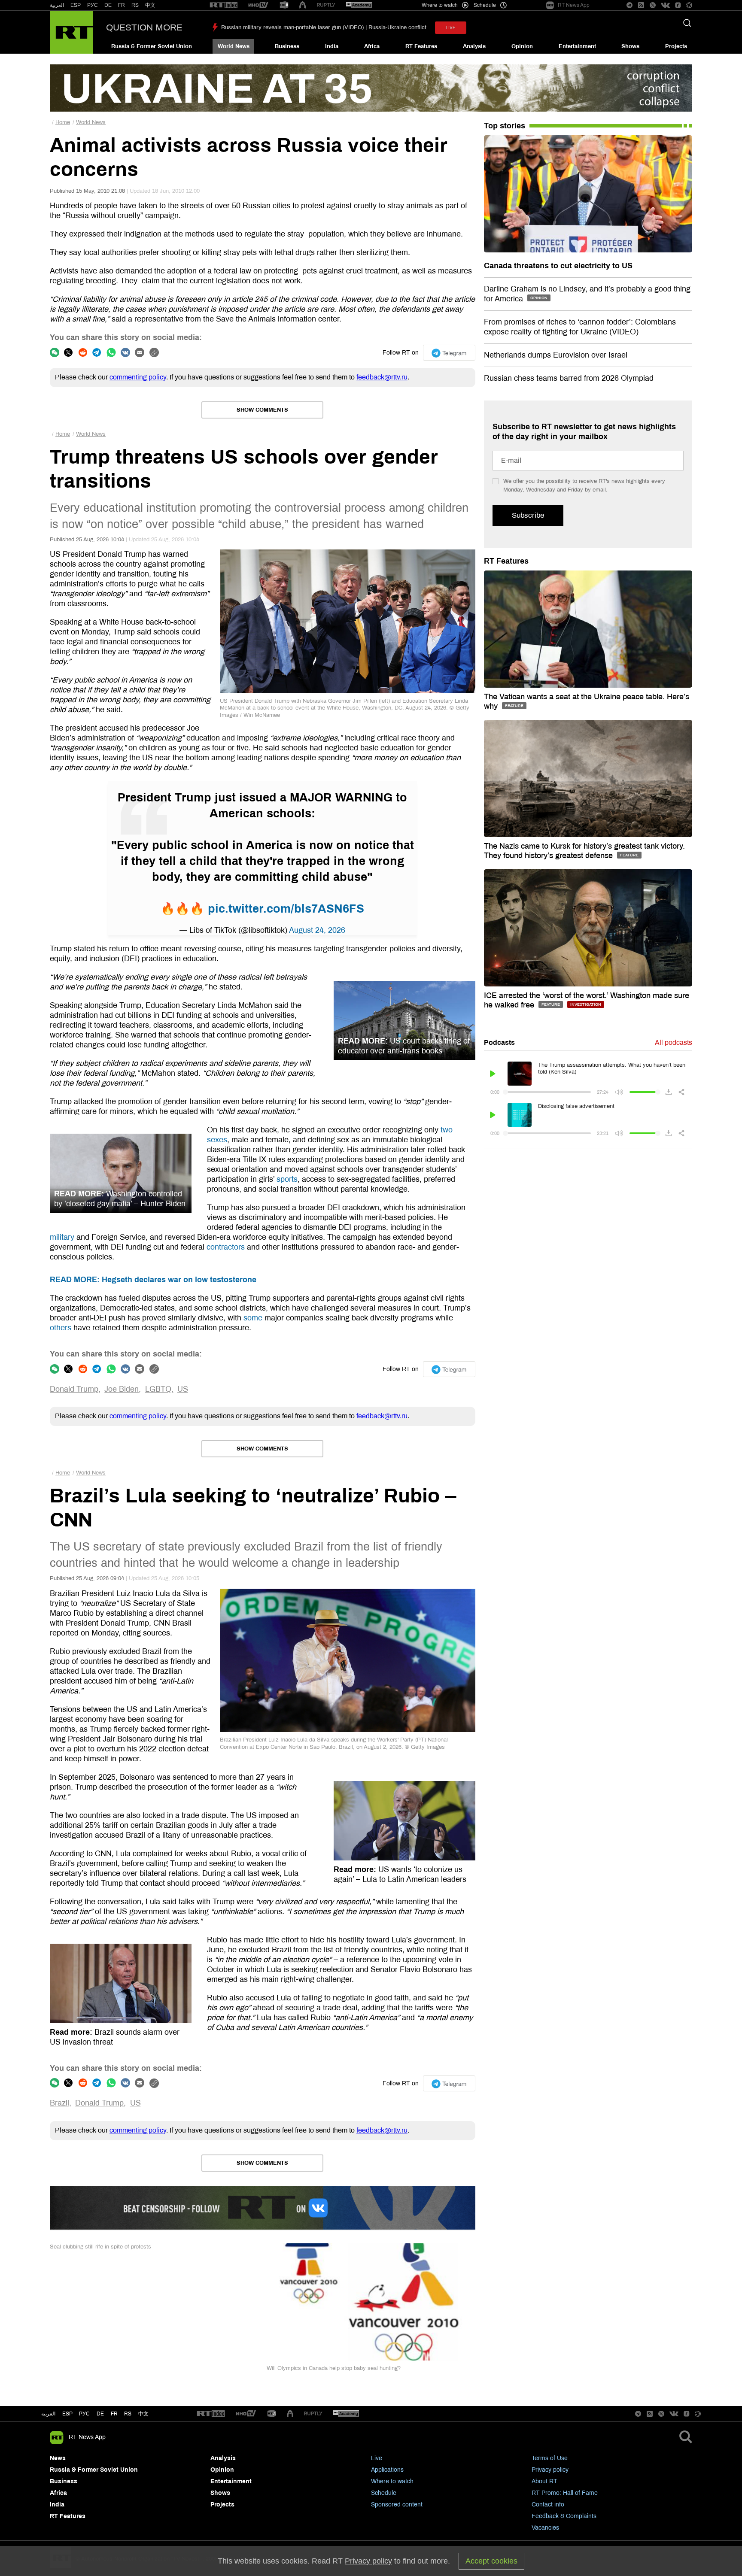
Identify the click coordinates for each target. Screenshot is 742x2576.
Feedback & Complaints (564, 2516)
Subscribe (528, 515)
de (100, 2414)
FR (122, 5)
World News (234, 46)
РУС (93, 5)
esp (67, 2414)
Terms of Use (550, 2458)
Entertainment (577, 46)
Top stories (505, 126)
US (183, 1389)
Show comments (262, 410)
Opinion (522, 46)
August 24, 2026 (317, 930)
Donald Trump (74, 1389)
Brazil (59, 2103)
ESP (76, 5)
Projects (676, 46)
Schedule (384, 2493)
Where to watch (392, 2481)
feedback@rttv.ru (382, 377)
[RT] (224, 5)
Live (377, 2458)
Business (287, 46)
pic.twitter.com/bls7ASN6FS (286, 909)
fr (114, 2414)
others (61, 1328)
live (451, 28)
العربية (57, 5)
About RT (544, 2481)
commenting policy (138, 377)
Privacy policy (550, 2470)
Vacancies (545, 2528)
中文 (150, 5)
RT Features (421, 46)
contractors (226, 1247)
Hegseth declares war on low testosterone (153, 1280)
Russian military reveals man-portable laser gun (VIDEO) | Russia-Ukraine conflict (324, 27)
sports (287, 1179)
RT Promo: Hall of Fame (565, 2493)
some (253, 1318)
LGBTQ (158, 1389)
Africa (372, 46)
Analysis (474, 46)
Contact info (548, 2505)
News (58, 2458)
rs (128, 2414)
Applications (387, 2470)
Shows (630, 46)
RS (135, 5)
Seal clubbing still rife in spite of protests (100, 2247)
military (62, 1237)
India (332, 46)
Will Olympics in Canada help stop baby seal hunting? (334, 2368)
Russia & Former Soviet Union (152, 46)
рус (84, 2414)
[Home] (71, 32)
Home (63, 122)
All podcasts (674, 1042)
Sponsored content (397, 2505)
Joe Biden (122, 1389)
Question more (144, 27)
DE (108, 5)
